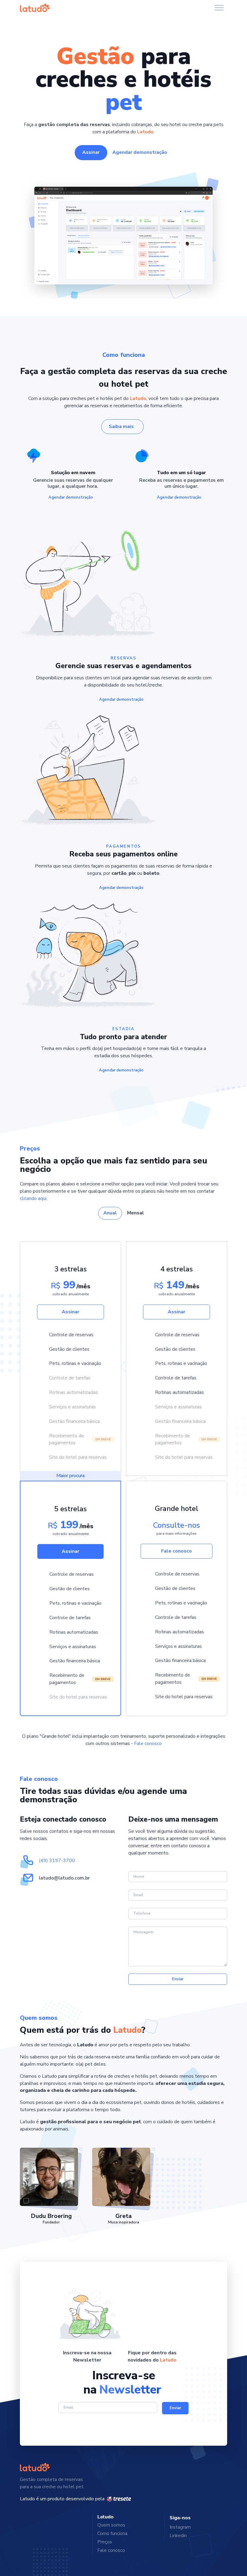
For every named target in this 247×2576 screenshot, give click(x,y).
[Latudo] (35, 8)
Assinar (70, 1312)
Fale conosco (177, 1551)
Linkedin (178, 2536)
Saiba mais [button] (121, 427)
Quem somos (111, 2525)
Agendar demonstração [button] (140, 152)
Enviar (178, 1979)
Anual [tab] (110, 1213)
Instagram (180, 2527)
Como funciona (112, 2533)
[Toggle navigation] (219, 8)
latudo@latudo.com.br (64, 1878)
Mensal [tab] (136, 1213)
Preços (105, 2542)
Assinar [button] (91, 152)
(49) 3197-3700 (57, 1861)
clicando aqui (33, 1198)
